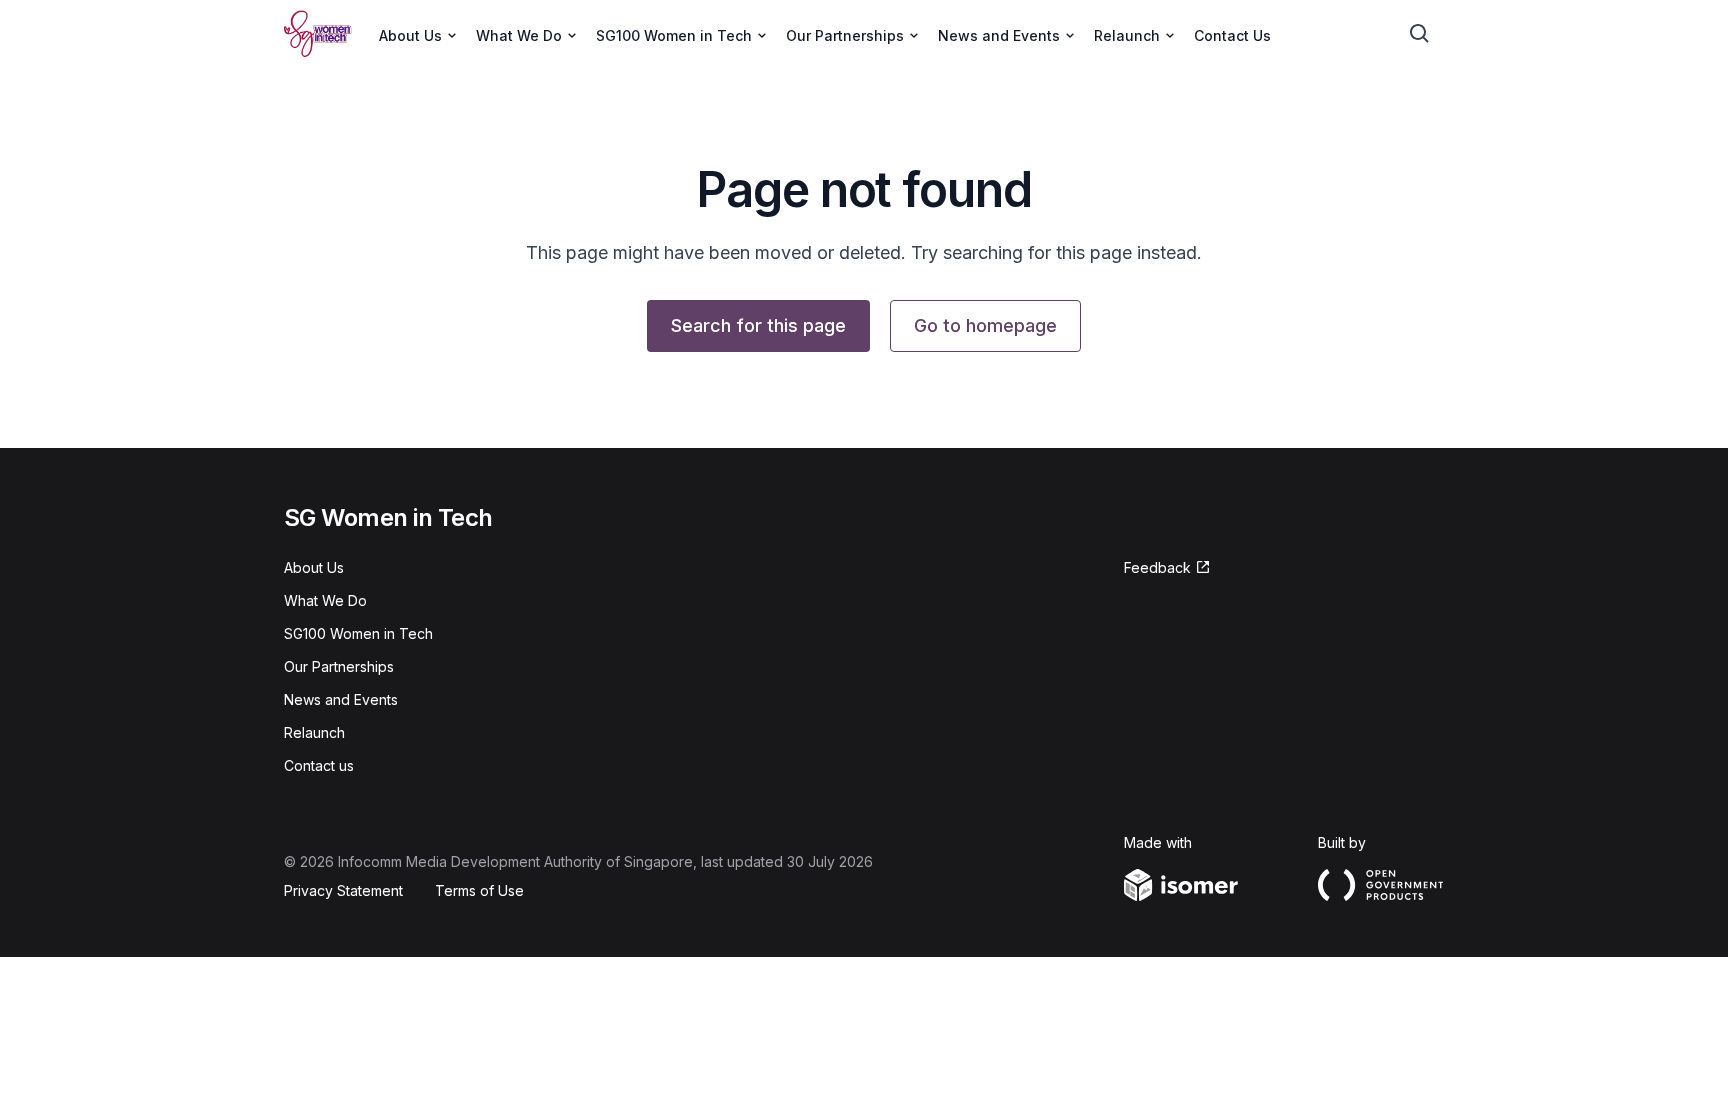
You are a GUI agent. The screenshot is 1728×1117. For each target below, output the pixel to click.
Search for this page (758, 325)
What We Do (325, 600)
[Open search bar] (1420, 34)
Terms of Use (479, 890)
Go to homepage (985, 325)
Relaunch (314, 732)
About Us (314, 567)
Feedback (1157, 567)
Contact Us (1232, 35)
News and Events (341, 699)
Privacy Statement (343, 890)
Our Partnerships (339, 666)
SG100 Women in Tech (358, 633)
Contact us (319, 765)
